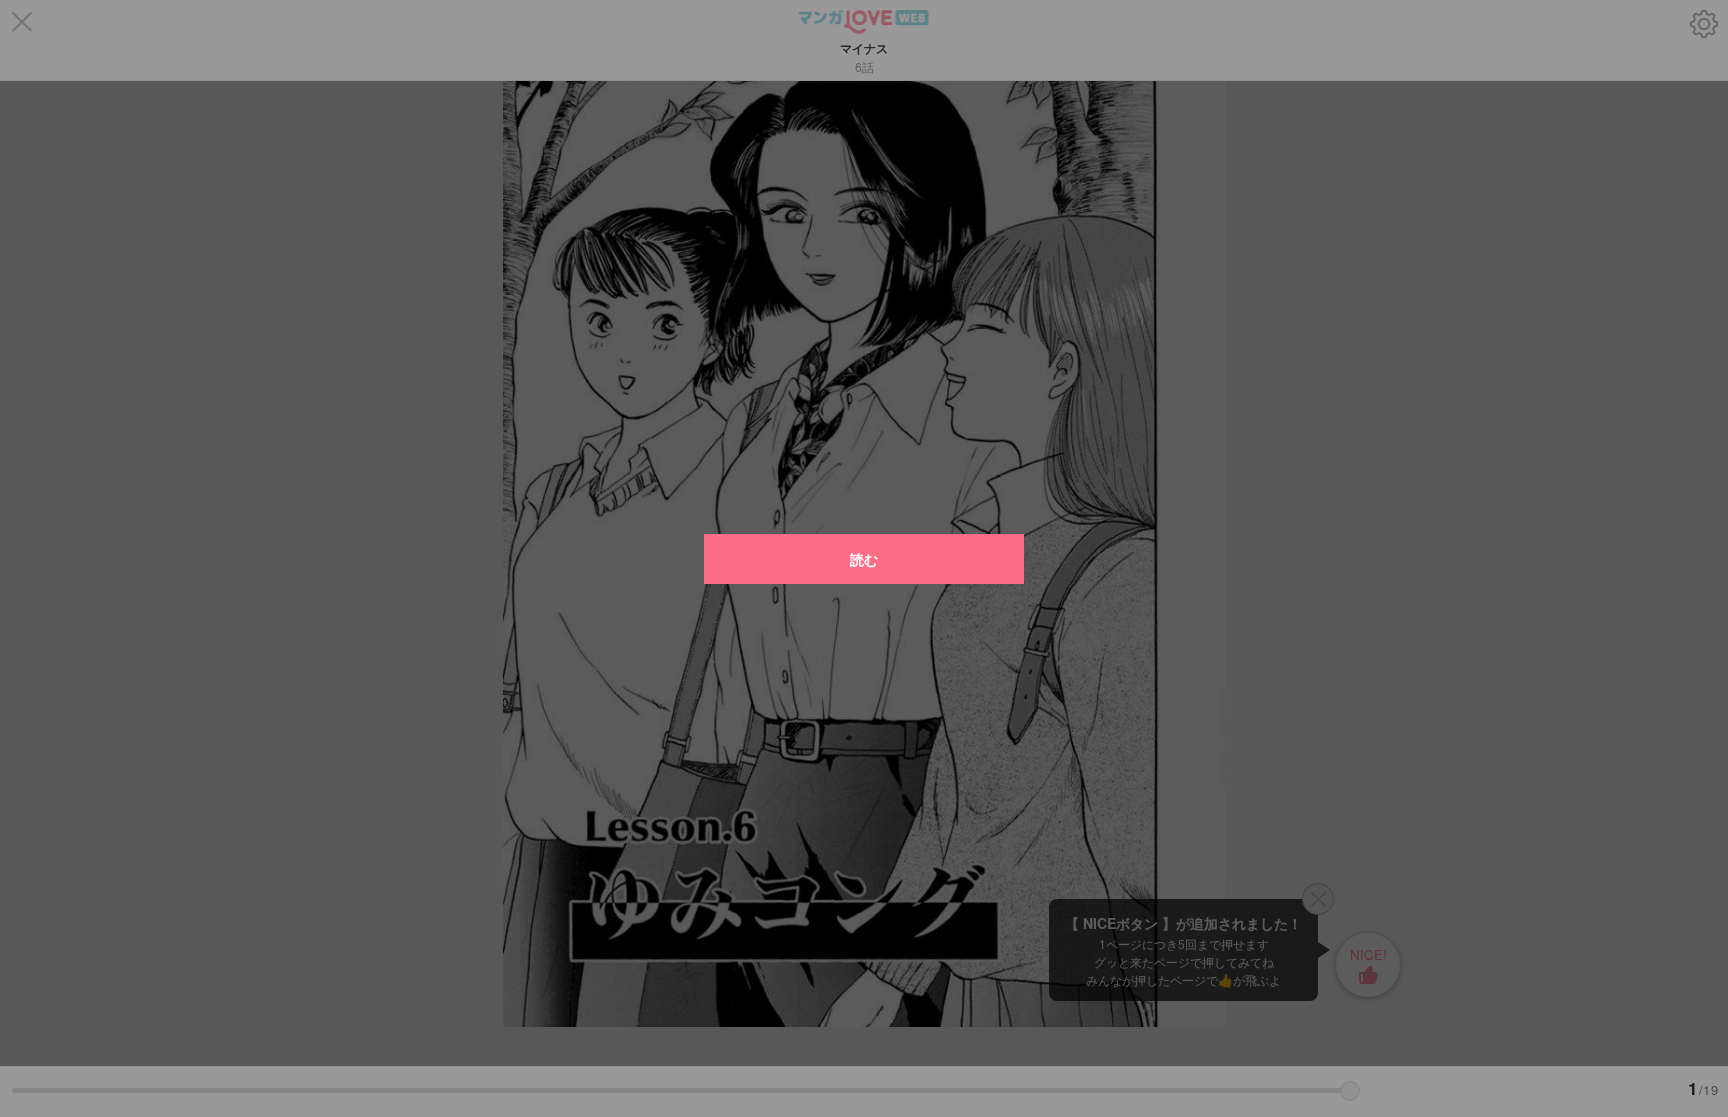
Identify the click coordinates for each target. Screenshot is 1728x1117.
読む (864, 559)
